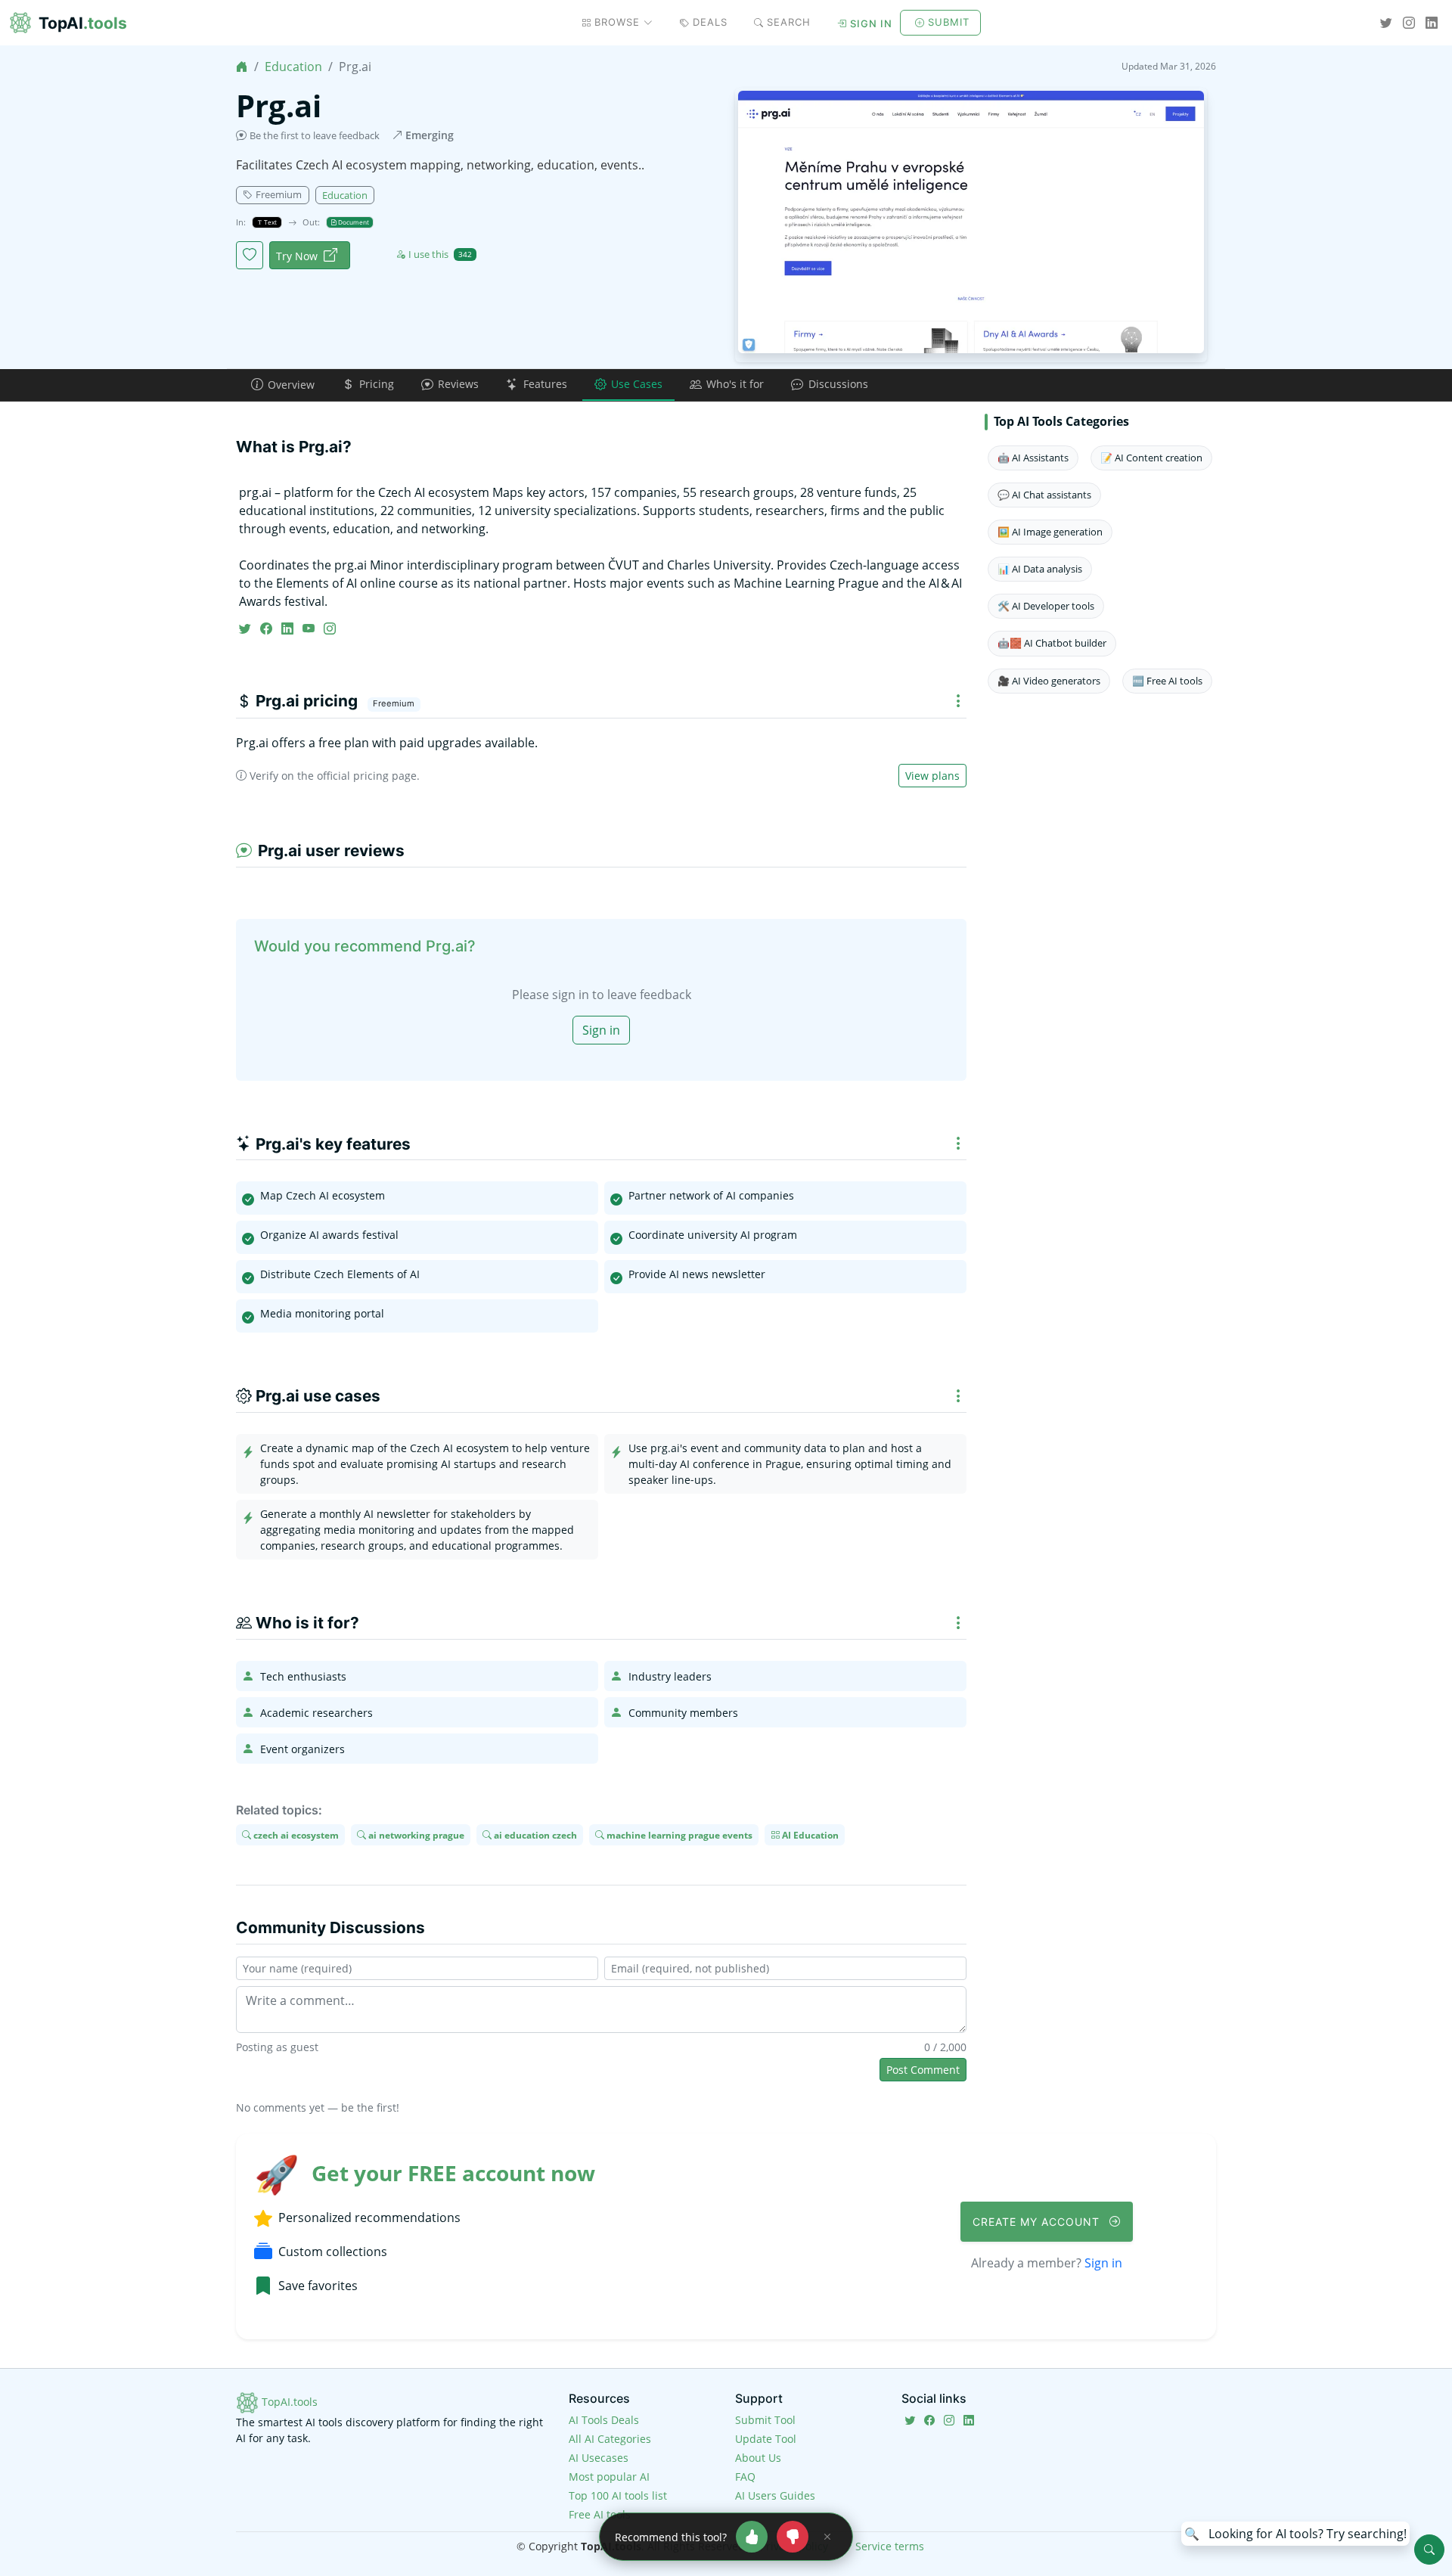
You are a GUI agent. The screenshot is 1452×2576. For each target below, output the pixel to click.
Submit (949, 22)
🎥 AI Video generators (1049, 681)
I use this (440, 254)
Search (789, 22)
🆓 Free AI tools (1167, 681)
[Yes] (752, 2537)
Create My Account (1038, 2222)
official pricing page (367, 776)
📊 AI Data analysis (1040, 569)
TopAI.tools (288, 2402)
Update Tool (766, 2439)
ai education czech (534, 1834)
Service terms (890, 2546)
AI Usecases (599, 2458)
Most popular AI (609, 2477)
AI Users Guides (775, 2495)
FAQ (745, 2477)
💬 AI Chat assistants (1044, 495)
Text (270, 222)
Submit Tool (765, 2420)
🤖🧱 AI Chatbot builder (1052, 643)
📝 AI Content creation (1151, 458)
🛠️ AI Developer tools (1046, 606)
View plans (932, 776)
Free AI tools (600, 2514)
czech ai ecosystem (295, 1834)
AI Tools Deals (604, 2420)
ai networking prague (415, 1834)
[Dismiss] (827, 2537)
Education (293, 67)
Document (353, 222)
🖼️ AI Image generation (1050, 532)
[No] (793, 2537)
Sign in (871, 23)
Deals (710, 22)
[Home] (242, 67)
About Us (758, 2458)
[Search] (1429, 2550)
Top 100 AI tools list (618, 2495)
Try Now (297, 256)
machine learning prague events (678, 1834)
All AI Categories (610, 2439)
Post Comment (923, 2070)
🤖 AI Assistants (1033, 458)
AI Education (809, 1834)
